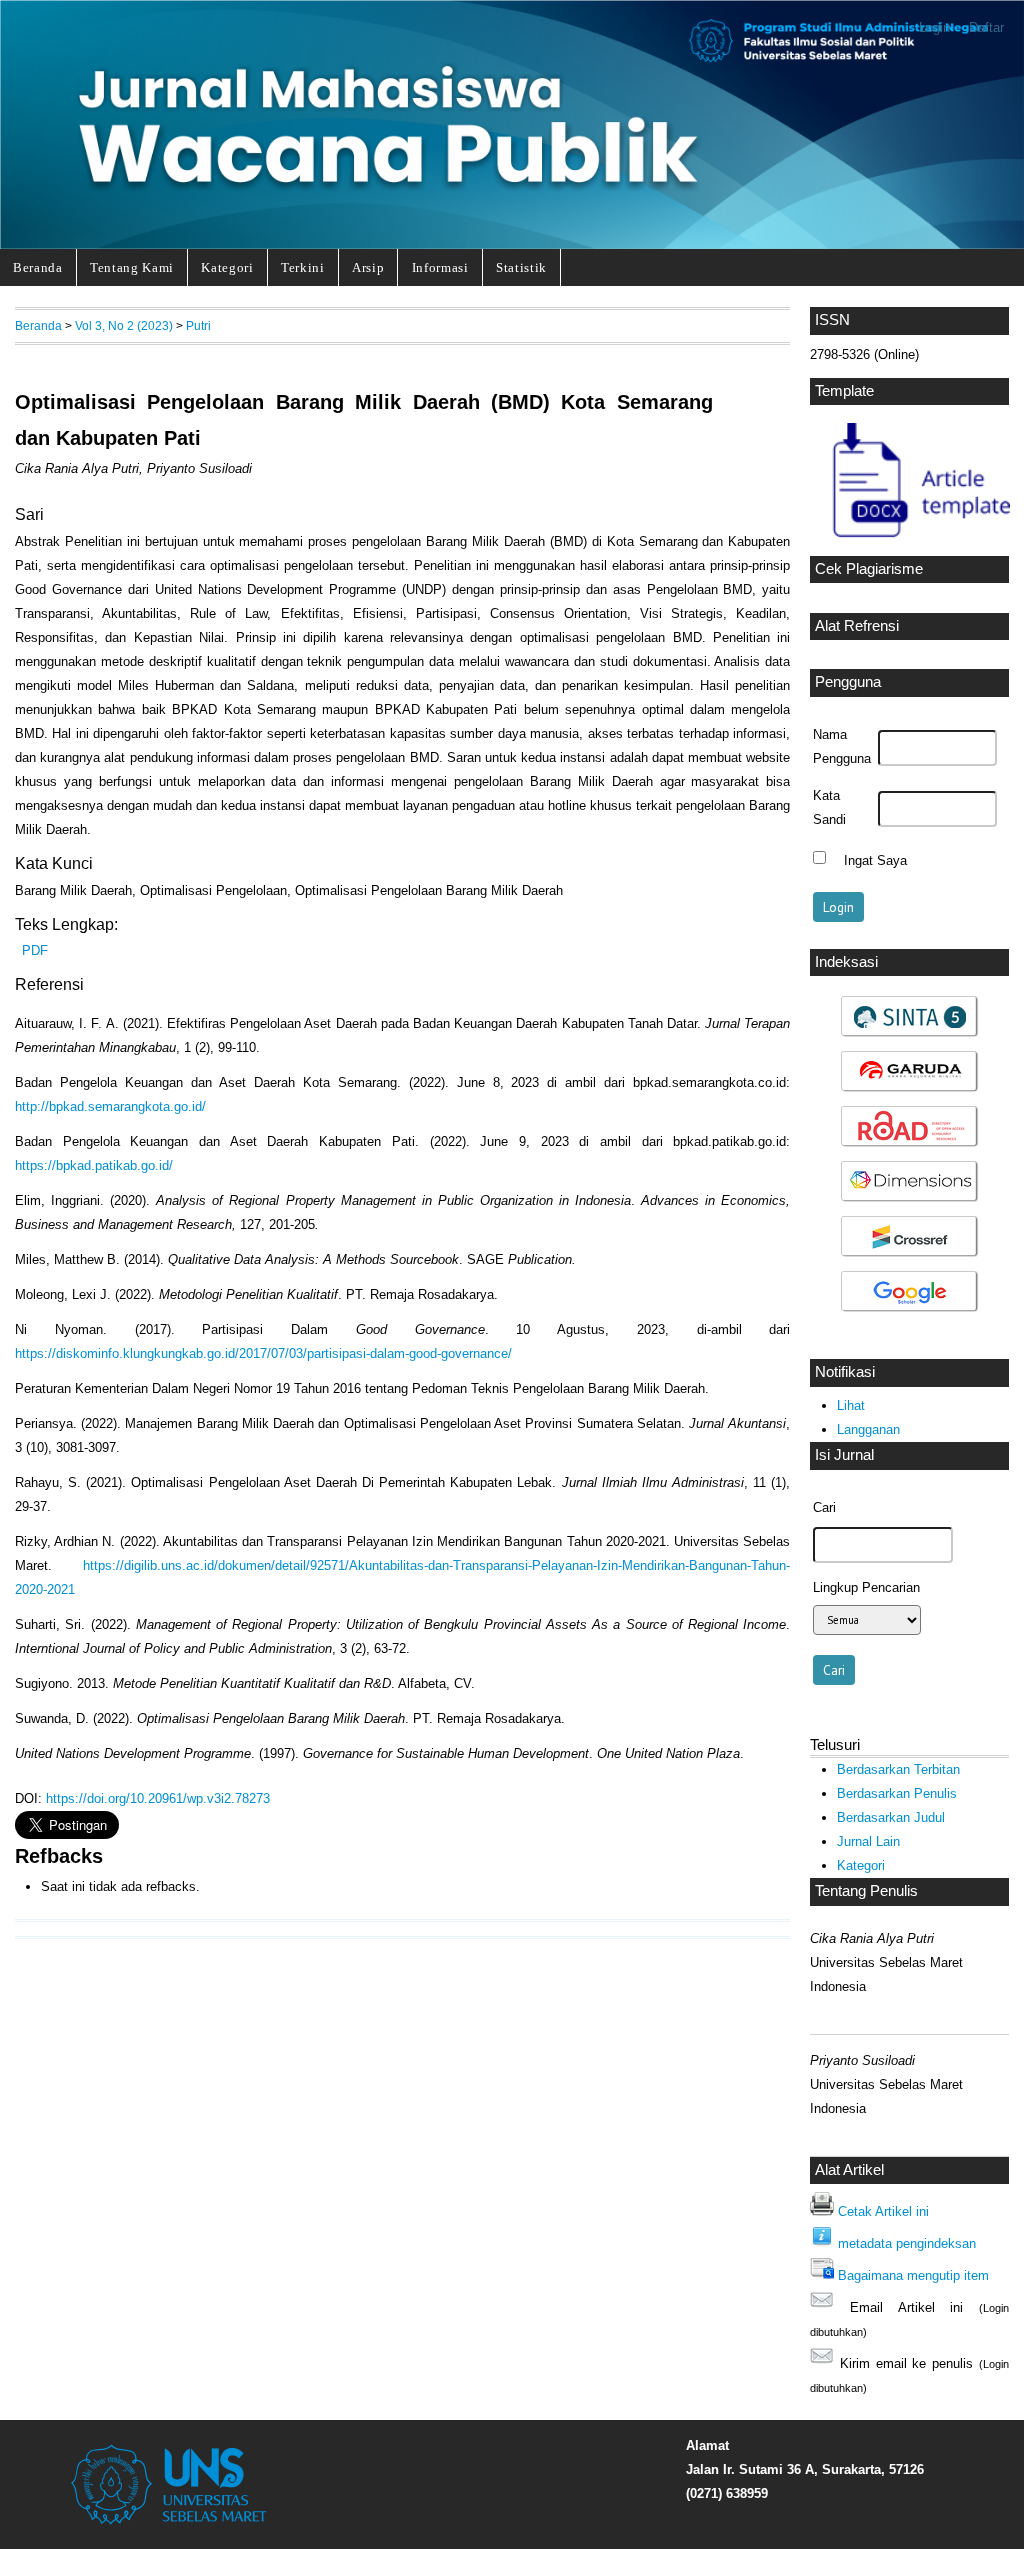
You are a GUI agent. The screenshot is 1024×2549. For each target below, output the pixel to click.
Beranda (38, 267)
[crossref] (910, 1254)
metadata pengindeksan (907, 2243)
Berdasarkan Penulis (897, 1793)
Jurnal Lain (868, 1841)
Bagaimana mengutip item (913, 2275)
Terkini (303, 267)
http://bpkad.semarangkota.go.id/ (110, 1106)
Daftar (986, 27)
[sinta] (910, 1034)
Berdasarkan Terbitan (898, 1769)
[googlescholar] (910, 1309)
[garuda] (910, 1089)
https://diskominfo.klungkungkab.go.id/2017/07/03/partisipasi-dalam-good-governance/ (263, 1353)
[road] (910, 1144)
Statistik (521, 267)
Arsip (368, 267)
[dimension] (910, 1199)
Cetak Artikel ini (883, 2211)
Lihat (851, 1405)
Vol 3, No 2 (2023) (124, 325)
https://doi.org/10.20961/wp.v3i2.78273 (158, 1798)
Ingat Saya (875, 860)
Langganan (868, 1429)
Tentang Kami (132, 267)
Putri (198, 325)
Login (934, 27)
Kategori (227, 267)
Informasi (440, 267)
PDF (35, 950)
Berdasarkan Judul (891, 1817)
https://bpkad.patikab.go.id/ (94, 1165)
